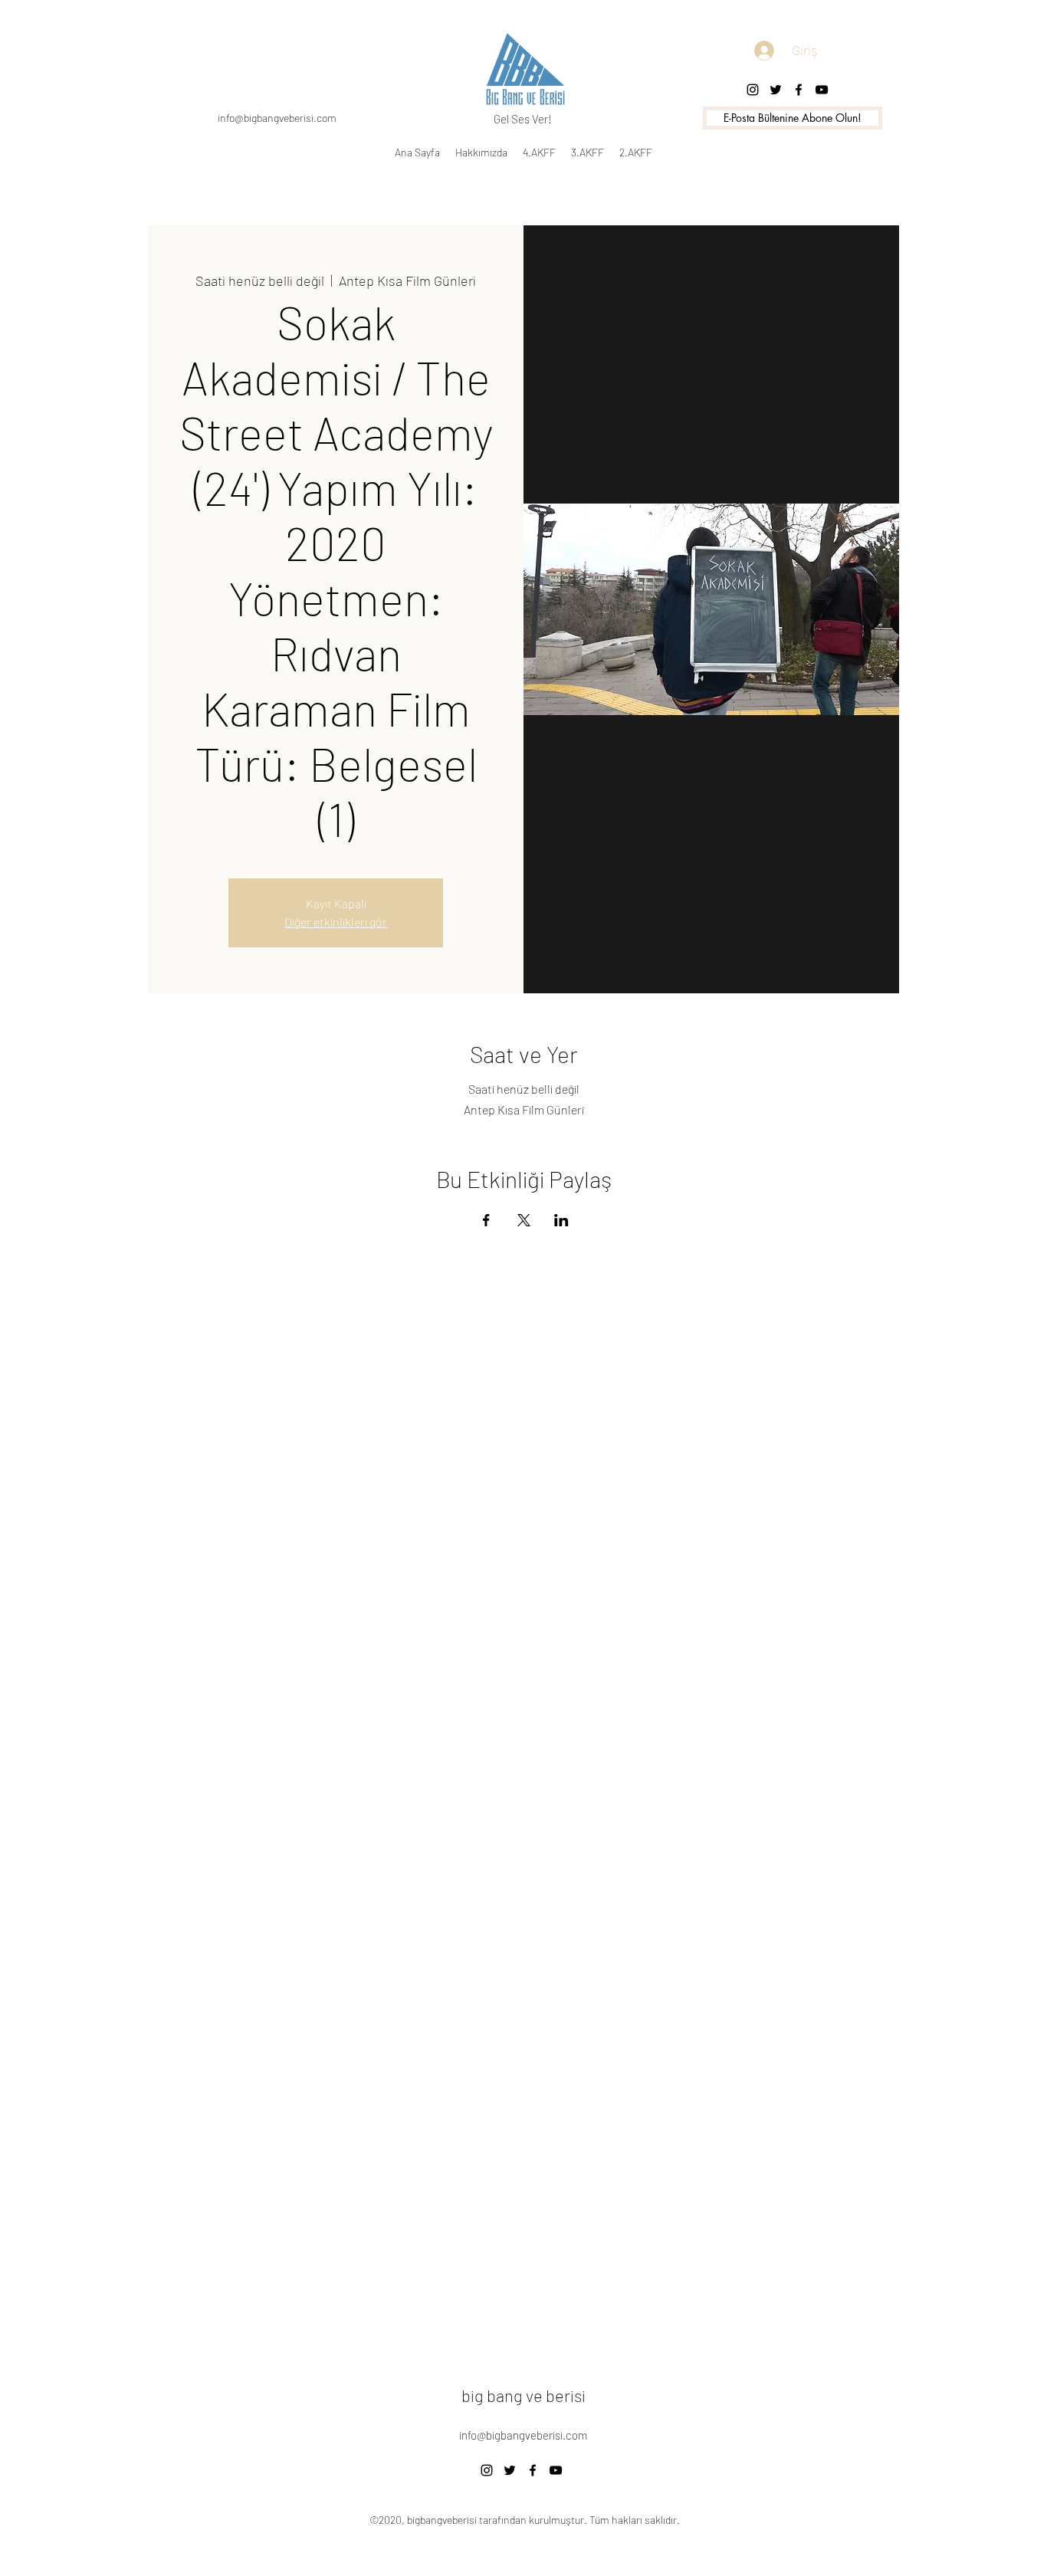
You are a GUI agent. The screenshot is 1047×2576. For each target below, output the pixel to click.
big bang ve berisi (523, 2395)
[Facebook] (799, 90)
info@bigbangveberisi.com (277, 118)
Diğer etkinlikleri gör (336, 922)
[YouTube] (556, 2470)
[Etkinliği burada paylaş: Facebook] (486, 1220)
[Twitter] (776, 90)
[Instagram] (753, 90)
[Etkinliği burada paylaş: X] (524, 1220)
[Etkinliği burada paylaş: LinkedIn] (561, 1220)
